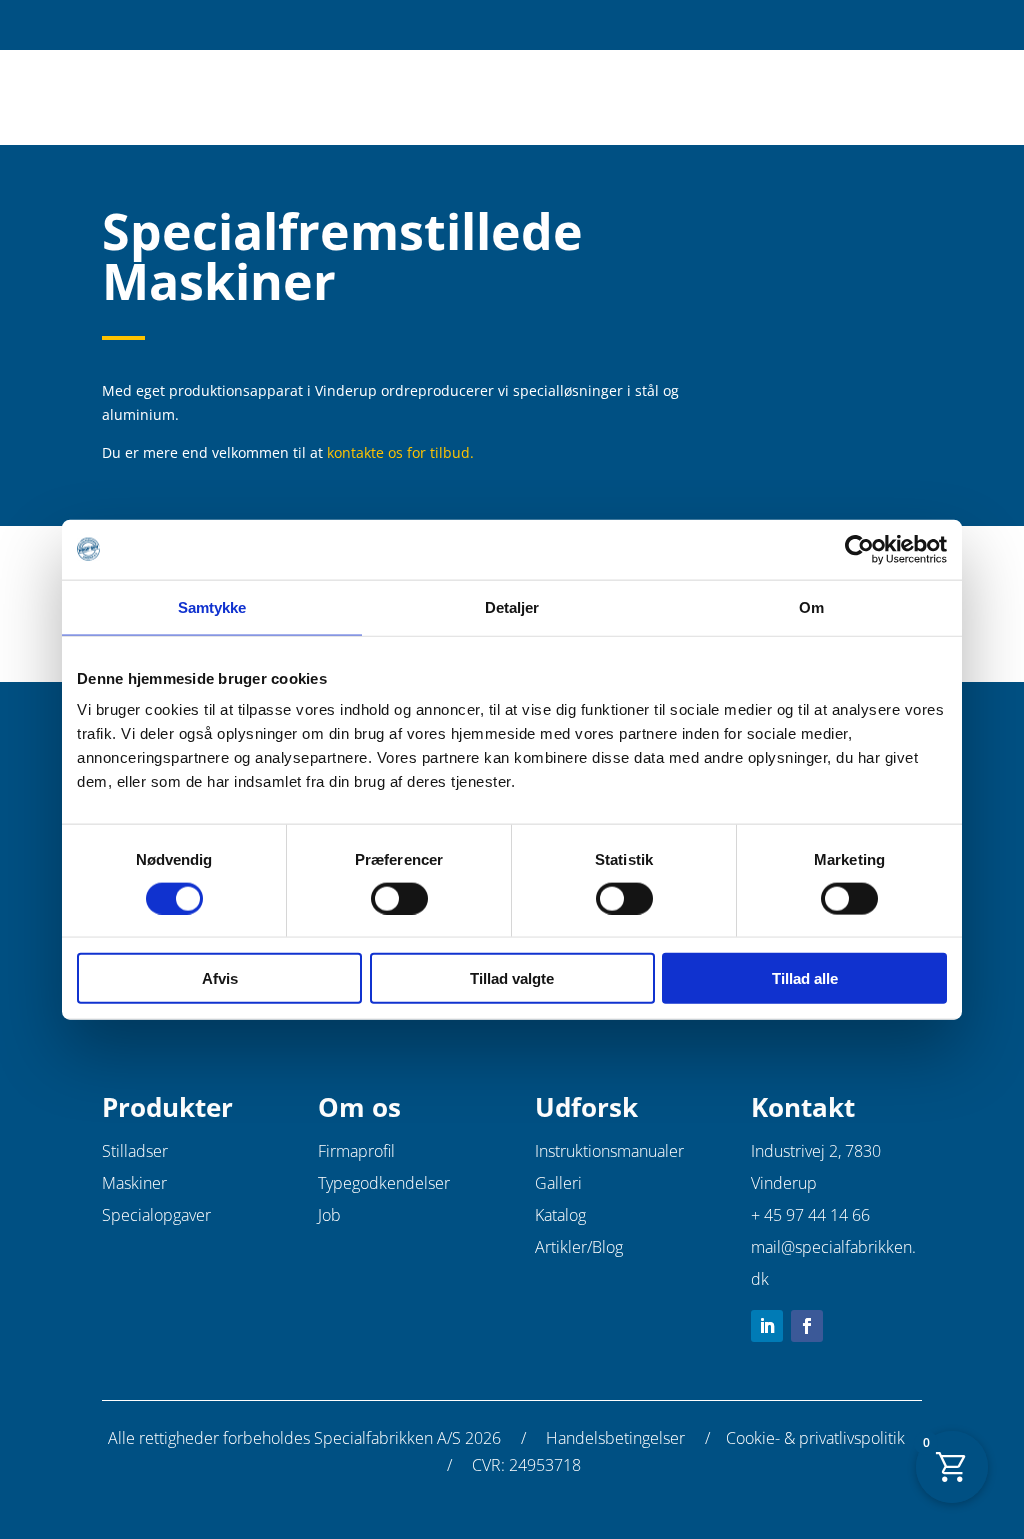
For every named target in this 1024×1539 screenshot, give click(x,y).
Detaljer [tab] (512, 606)
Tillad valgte (512, 978)
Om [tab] (811, 606)
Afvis (220, 978)
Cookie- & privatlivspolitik (815, 1438)
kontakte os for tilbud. (400, 452)
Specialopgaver (156, 1215)
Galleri (558, 1183)
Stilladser (135, 1151)
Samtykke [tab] (212, 606)
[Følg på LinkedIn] (767, 1326)
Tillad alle (805, 978)
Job (329, 1215)
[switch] (399, 898)
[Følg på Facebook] (807, 1326)
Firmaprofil (356, 1151)
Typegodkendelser (384, 1183)
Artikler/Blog (579, 1247)
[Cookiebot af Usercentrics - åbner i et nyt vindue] (859, 549)
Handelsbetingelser (615, 1438)
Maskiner (134, 1183)
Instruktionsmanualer (609, 1151)
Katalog (560, 1215)
